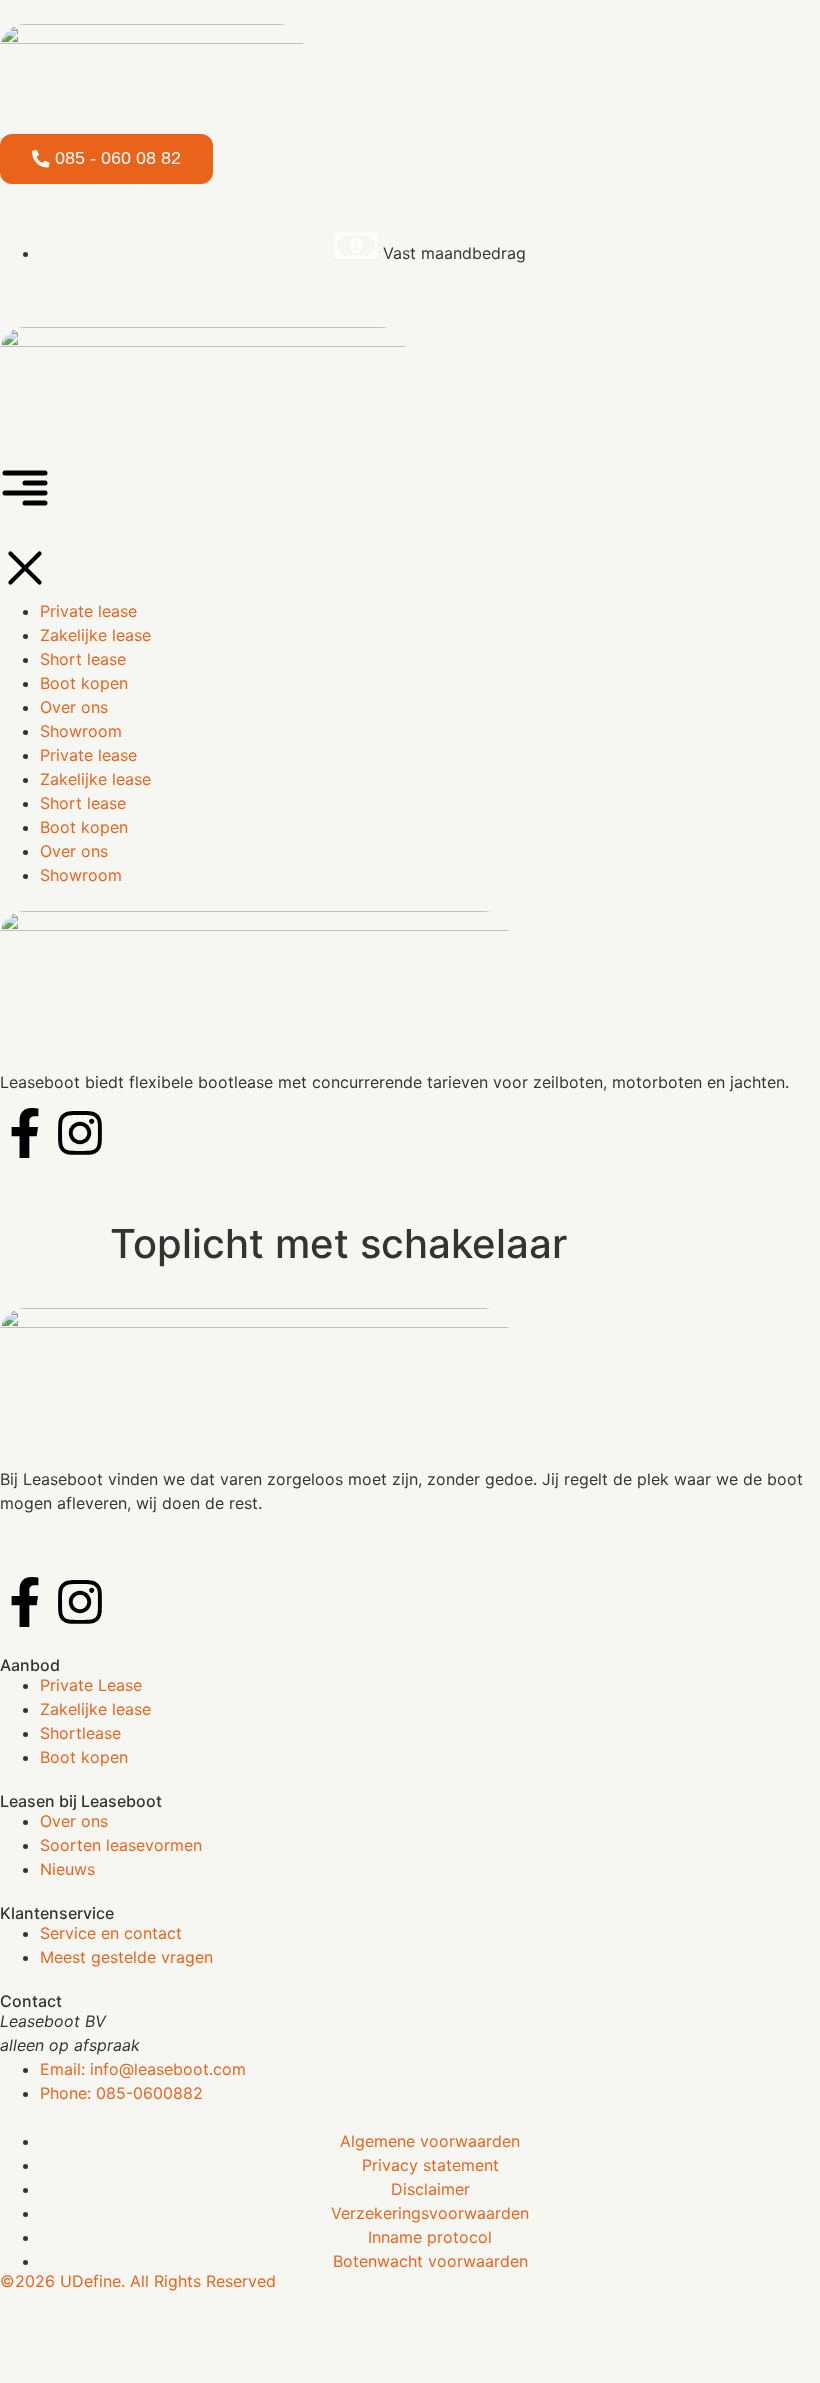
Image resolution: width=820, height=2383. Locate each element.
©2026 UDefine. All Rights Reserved (138, 2281)
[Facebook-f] (25, 1602)
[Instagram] (80, 1602)
